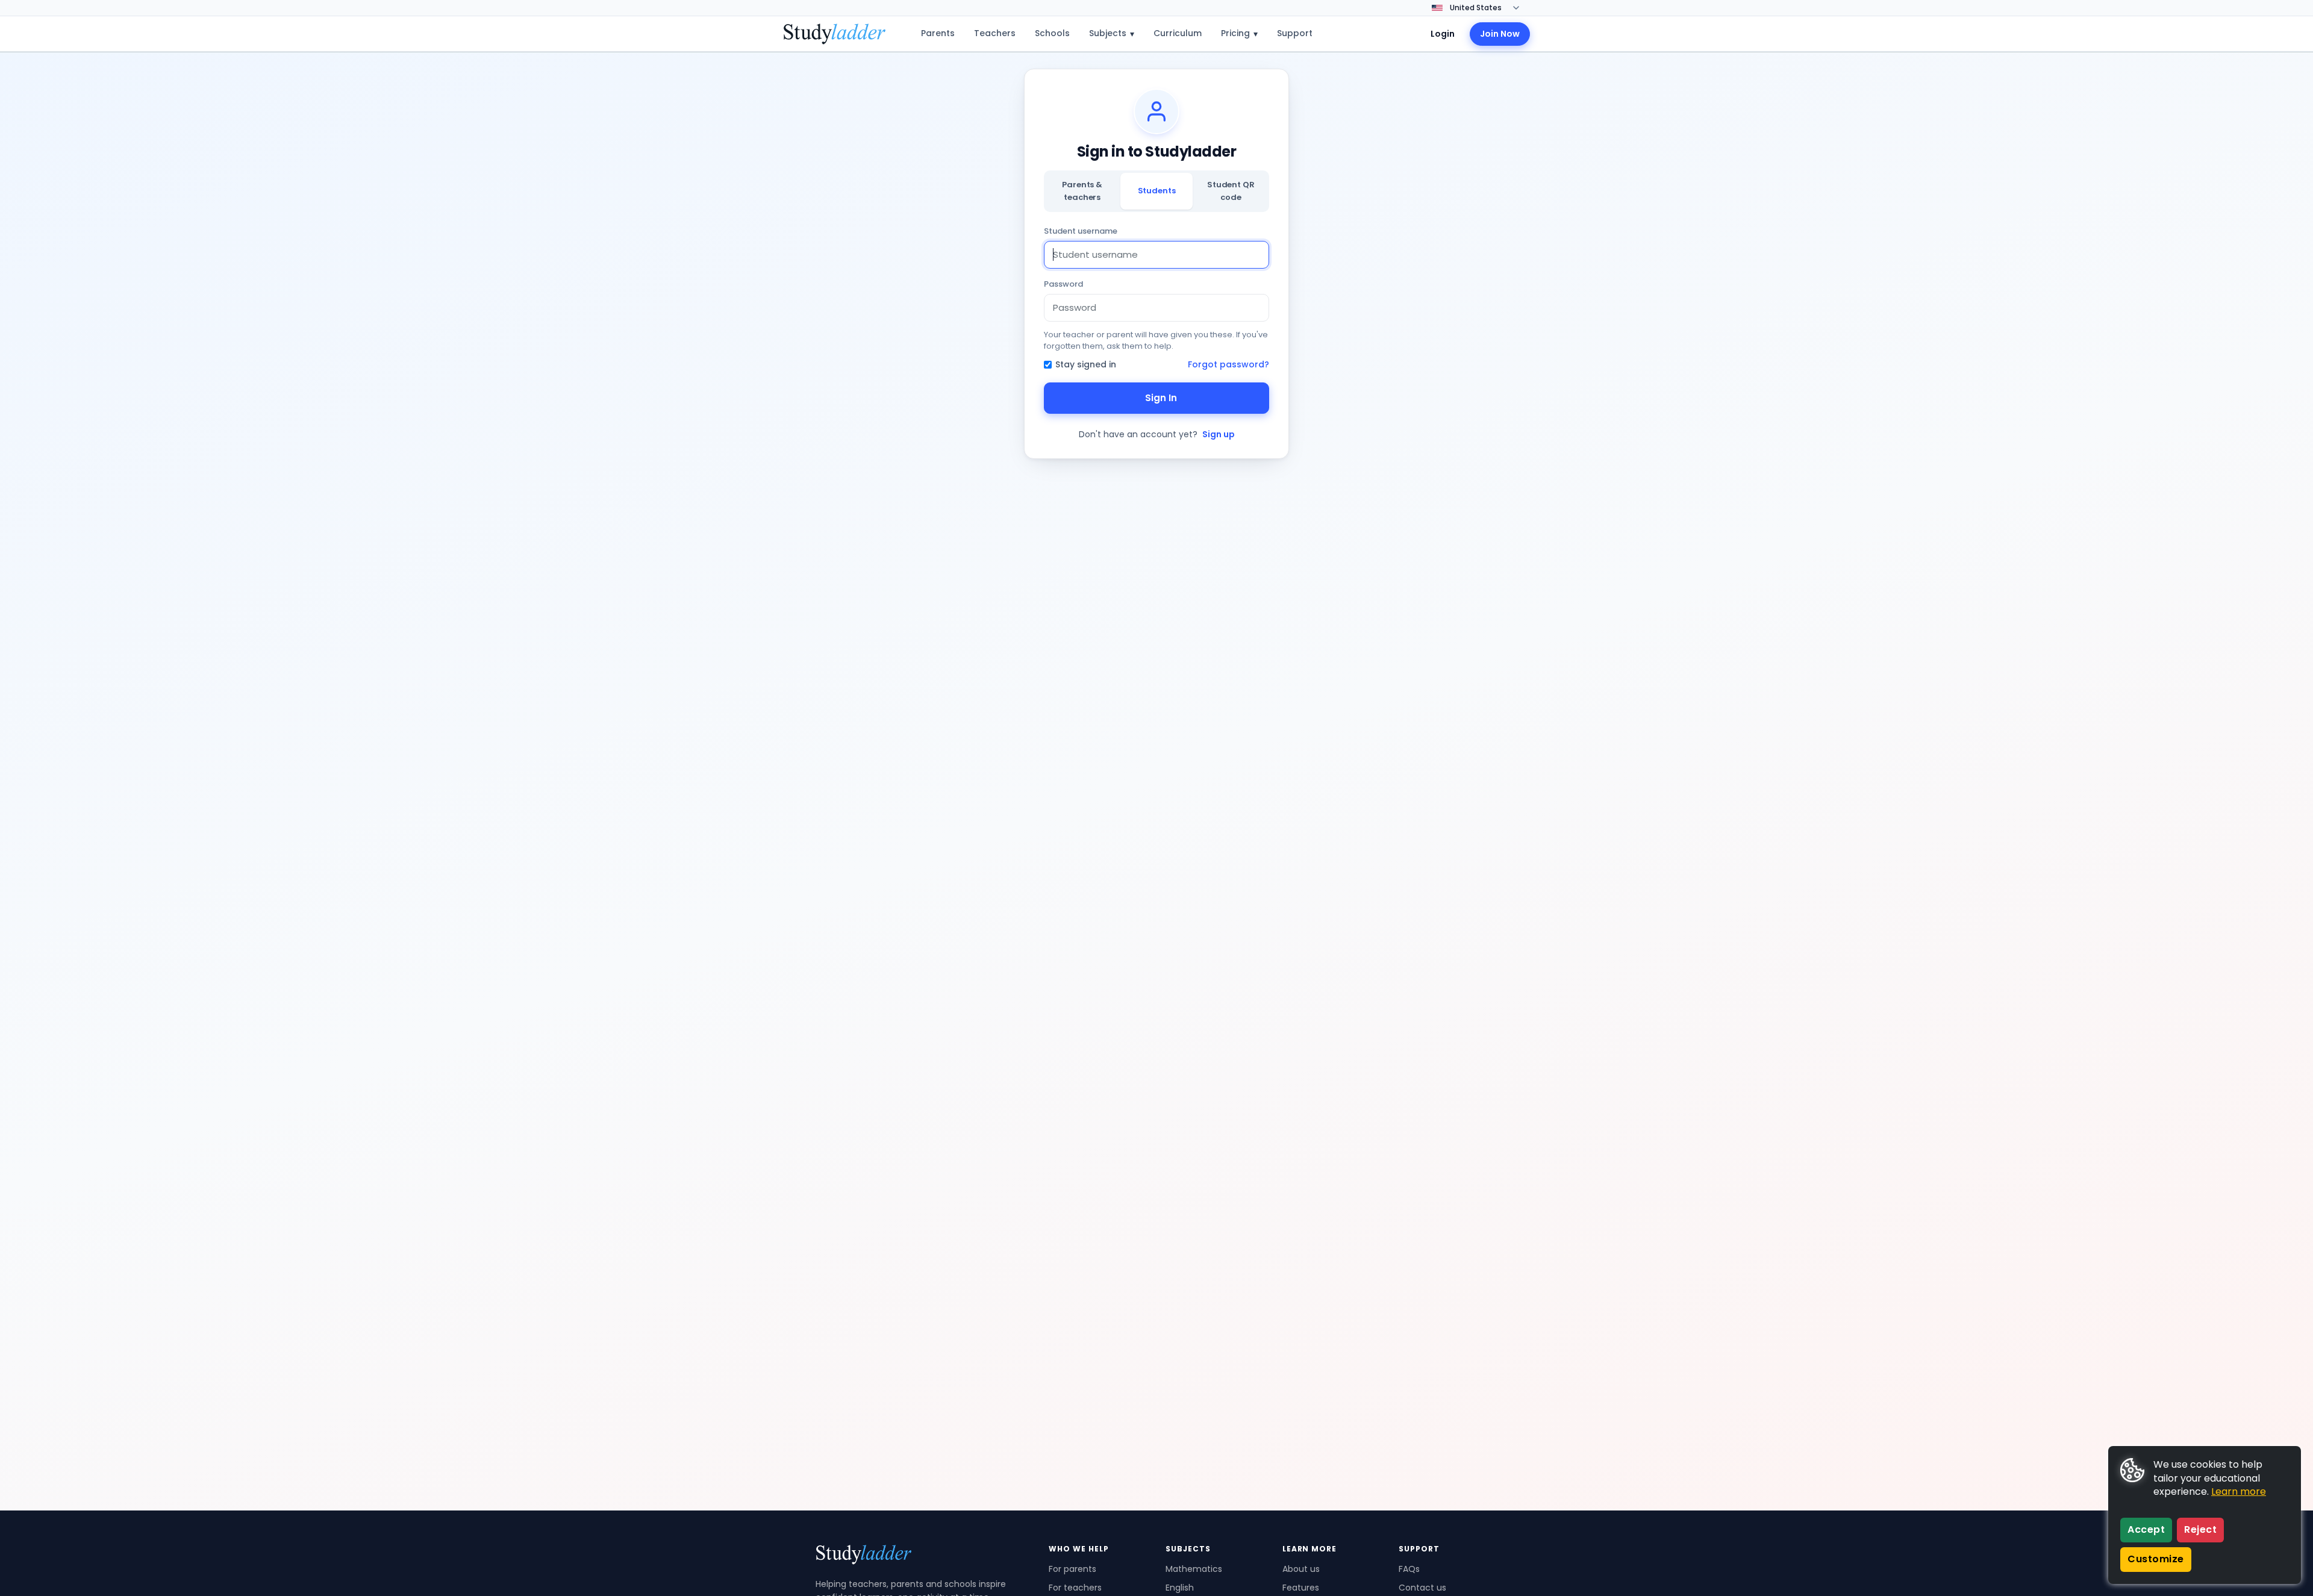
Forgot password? (1228, 364)
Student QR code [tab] (1231, 191)
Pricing (1239, 33)
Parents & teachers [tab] (1082, 191)
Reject (2200, 1529)
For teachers (1075, 1588)
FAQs (1409, 1569)
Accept (2146, 1529)
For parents (1072, 1569)
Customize (2156, 1559)
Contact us (1422, 1588)
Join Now (1500, 34)
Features (1301, 1588)
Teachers (995, 33)
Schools (1052, 33)
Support (1295, 33)
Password (1063, 284)
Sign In (1161, 398)
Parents (938, 33)
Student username (1081, 231)
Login (1443, 34)
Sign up (1219, 434)
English (1180, 1588)
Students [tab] (1157, 191)
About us (1301, 1569)
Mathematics (1194, 1569)
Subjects (1112, 33)
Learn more (2239, 1492)
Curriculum (1178, 33)
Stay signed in (1086, 364)
